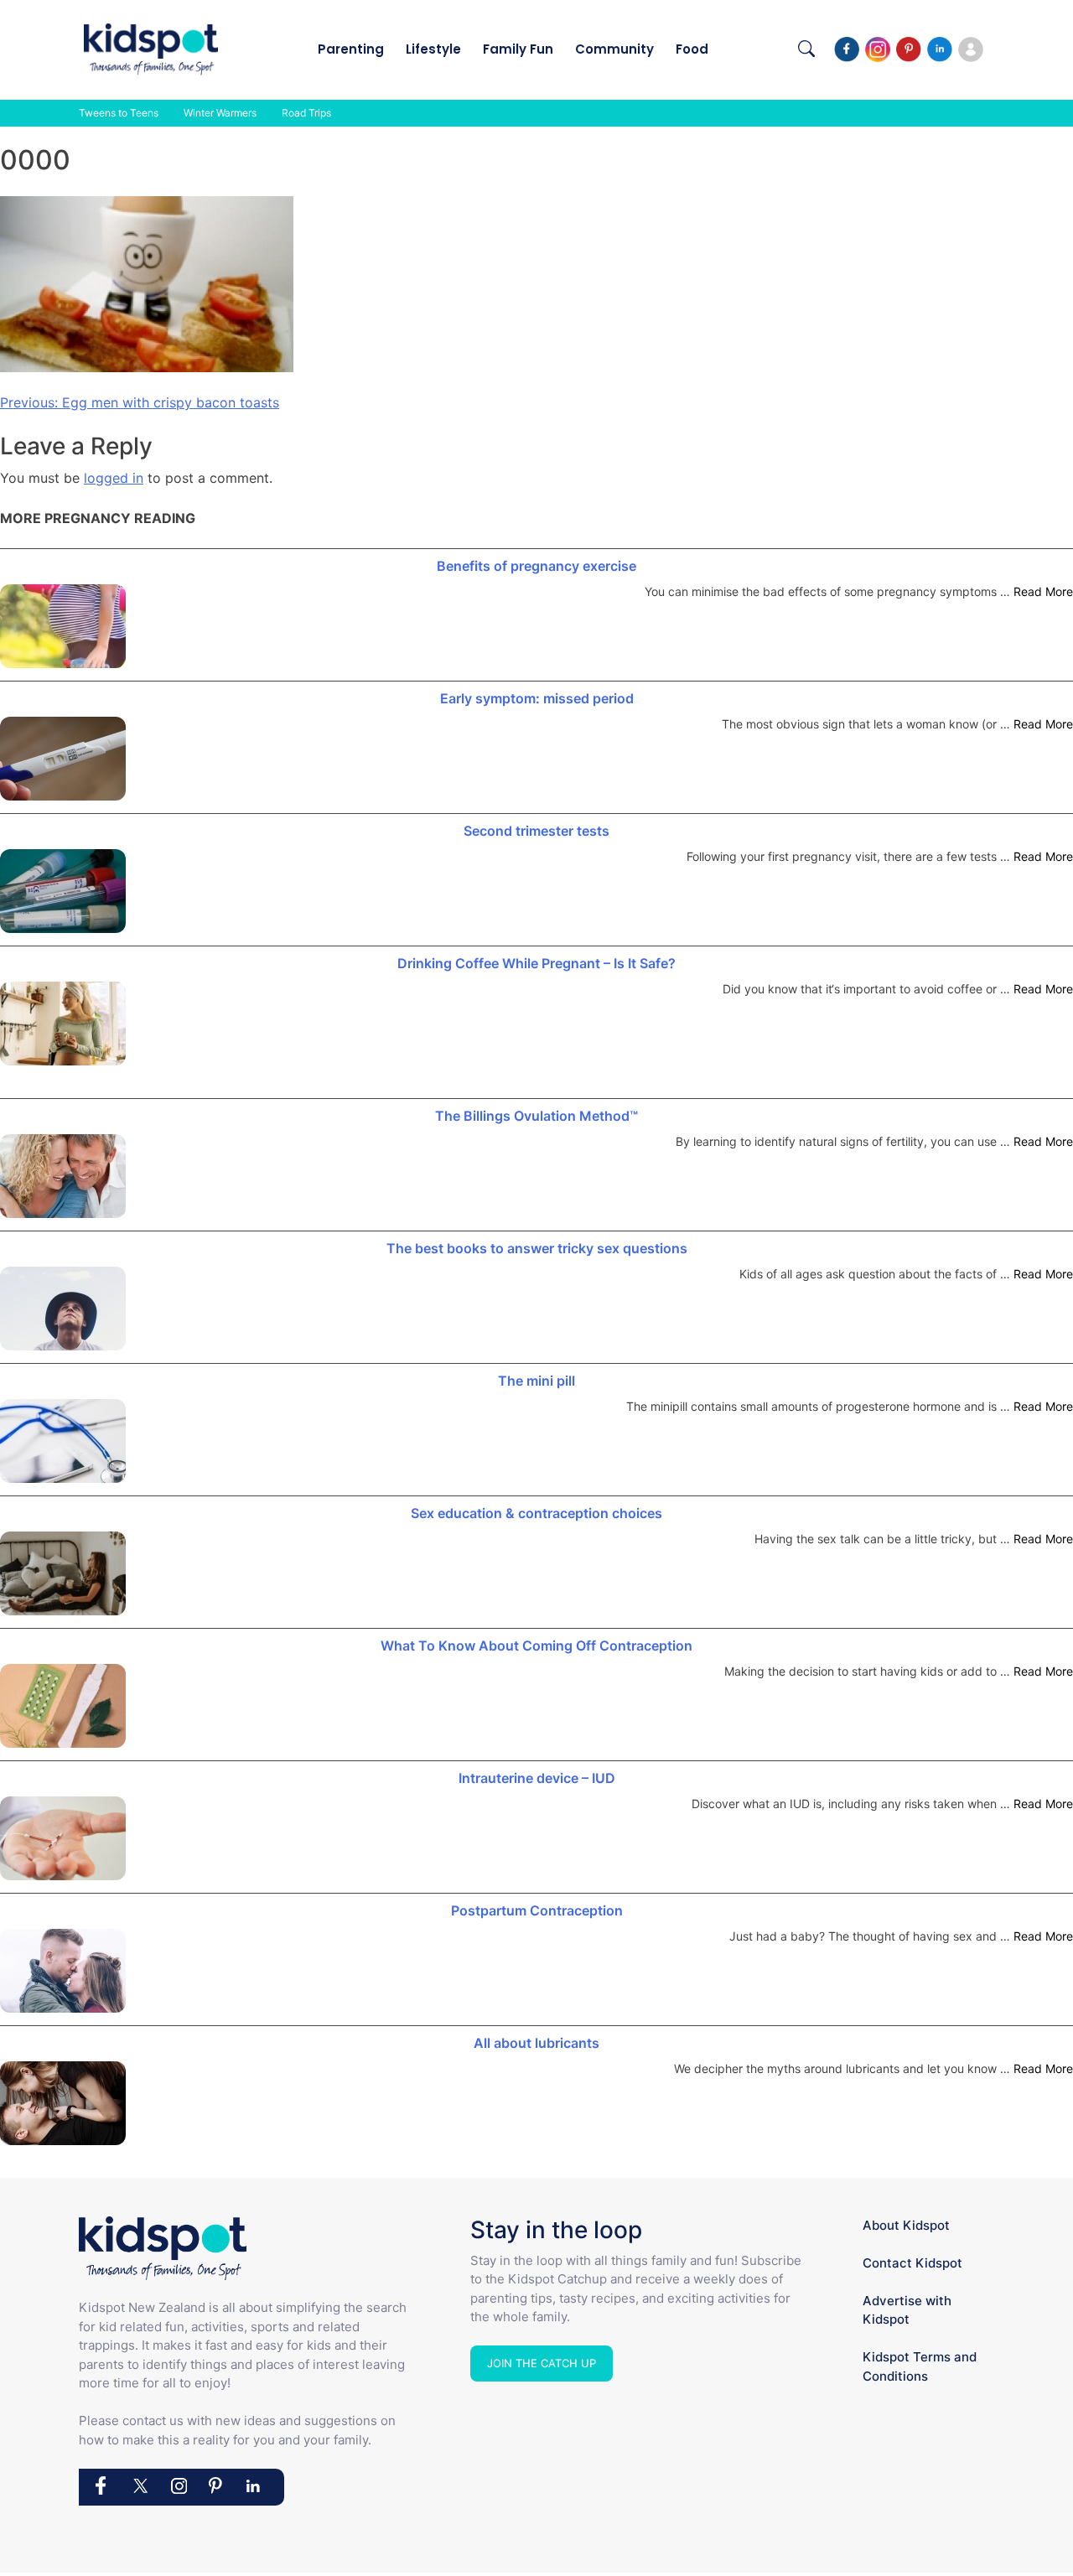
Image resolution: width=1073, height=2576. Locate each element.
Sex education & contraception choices (536, 1513)
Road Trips (306, 113)
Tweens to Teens (119, 113)
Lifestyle (433, 49)
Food (692, 49)
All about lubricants (536, 2043)
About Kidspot (906, 2225)
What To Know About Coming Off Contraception (536, 1646)
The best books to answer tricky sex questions (537, 1248)
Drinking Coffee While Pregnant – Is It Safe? (536, 963)
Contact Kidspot (912, 2263)
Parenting (351, 49)
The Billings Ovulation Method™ (536, 1116)
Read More (1043, 591)
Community (614, 49)
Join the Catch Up (542, 2363)
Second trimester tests (536, 831)
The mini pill (536, 1381)
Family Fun (518, 49)
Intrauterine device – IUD (537, 1778)
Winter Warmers (220, 113)
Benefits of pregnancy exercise (536, 566)
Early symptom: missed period (537, 698)
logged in (114, 478)
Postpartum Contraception (537, 1910)
